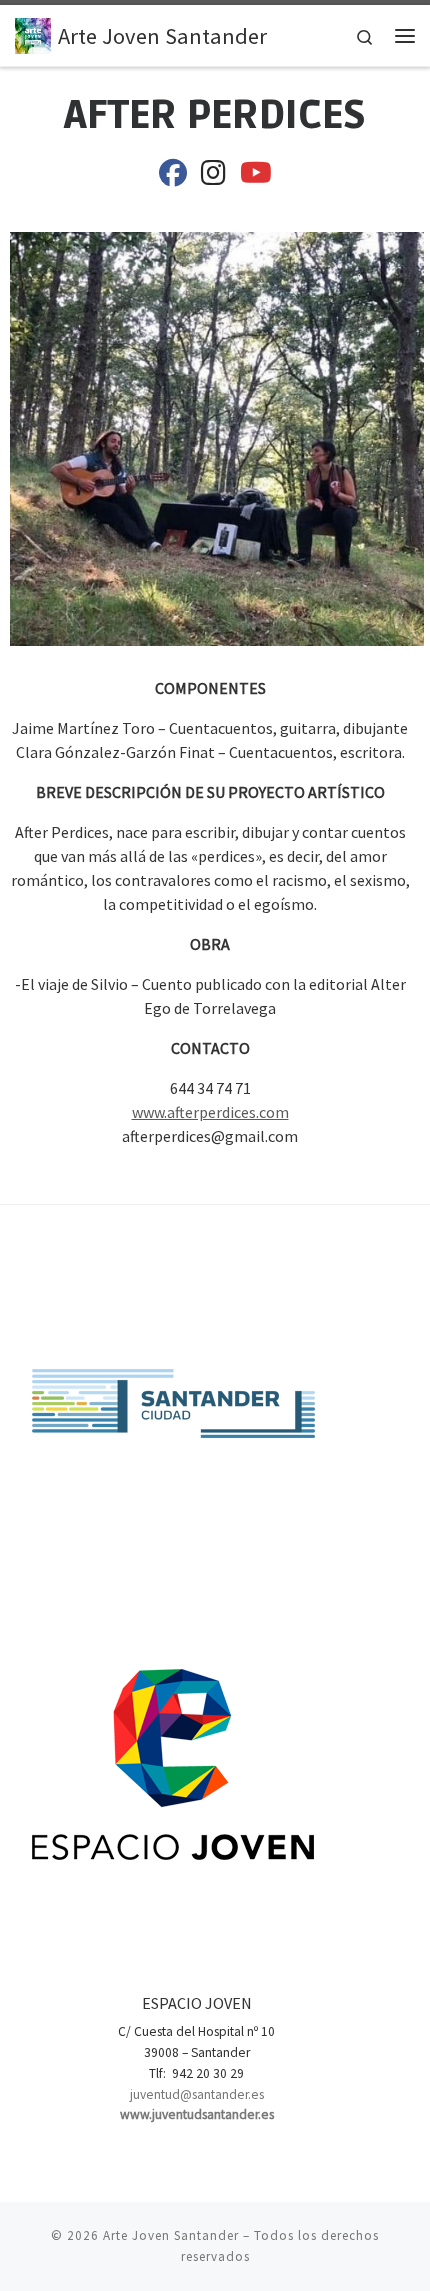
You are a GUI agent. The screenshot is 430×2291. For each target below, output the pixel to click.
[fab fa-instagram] (213, 177)
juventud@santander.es (197, 2094)
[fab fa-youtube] (256, 177)
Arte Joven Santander (171, 2235)
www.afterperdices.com (210, 1112)
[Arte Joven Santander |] (33, 33)
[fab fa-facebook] (173, 177)
